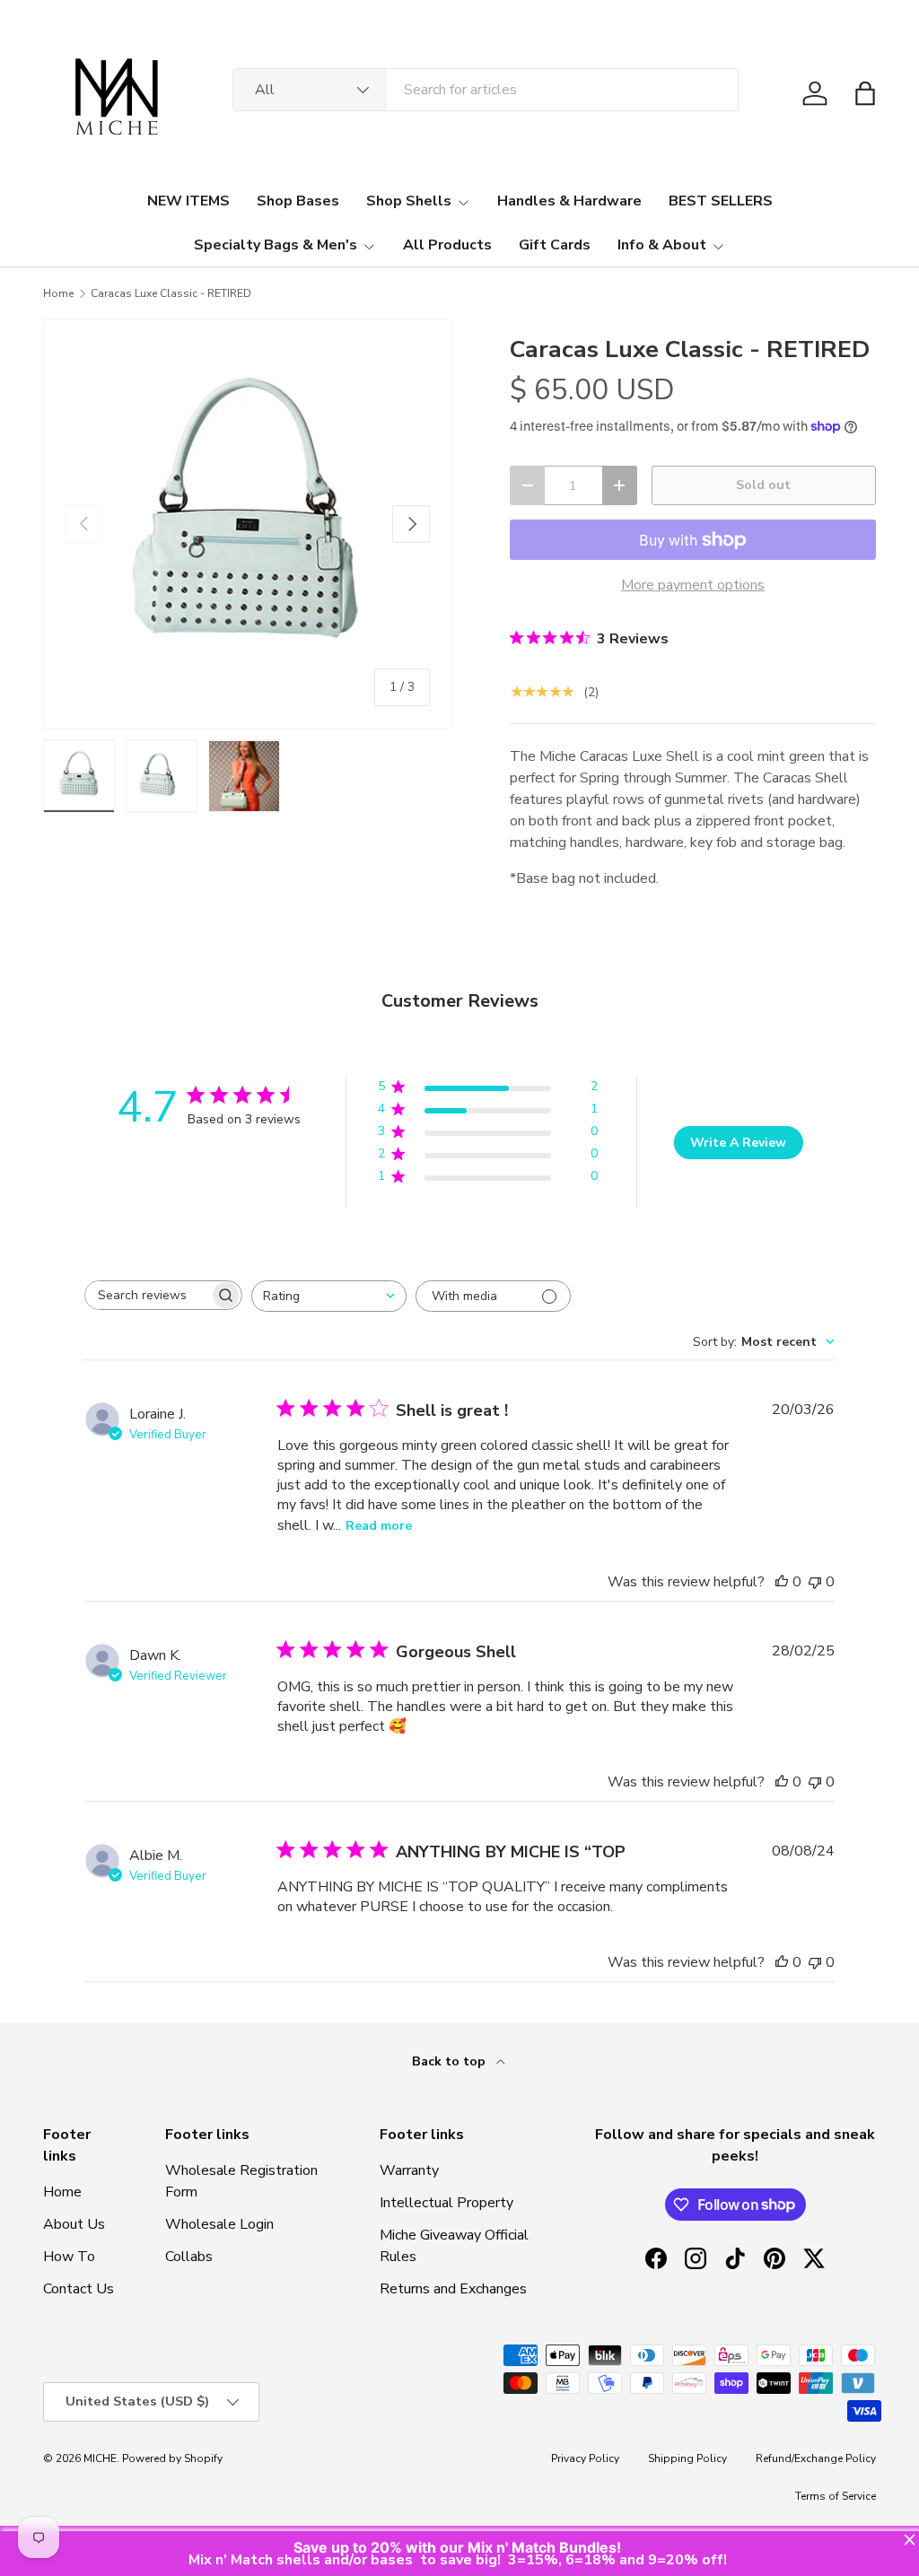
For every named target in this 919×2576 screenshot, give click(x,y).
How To (69, 2257)
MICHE (100, 2458)
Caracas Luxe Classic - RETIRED (171, 293)
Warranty (409, 2170)
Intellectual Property (446, 2203)
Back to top (451, 2061)
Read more (379, 1526)
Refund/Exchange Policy (816, 2458)
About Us (74, 2224)
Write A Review (738, 1143)
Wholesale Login (219, 2224)
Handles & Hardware (569, 201)
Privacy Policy (585, 2458)
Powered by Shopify (172, 2458)
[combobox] (486, 90)
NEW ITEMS (188, 201)
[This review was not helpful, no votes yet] (815, 1582)
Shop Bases (298, 201)
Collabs (189, 2257)
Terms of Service (836, 2496)
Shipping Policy (687, 2458)
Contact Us (79, 2289)
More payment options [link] (693, 585)
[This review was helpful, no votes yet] (782, 1582)
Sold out (763, 485)
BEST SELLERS (721, 201)
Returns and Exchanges (453, 2289)
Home (58, 293)
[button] (865, 93)
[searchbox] (147, 1295)
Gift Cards (555, 245)
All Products (447, 245)
